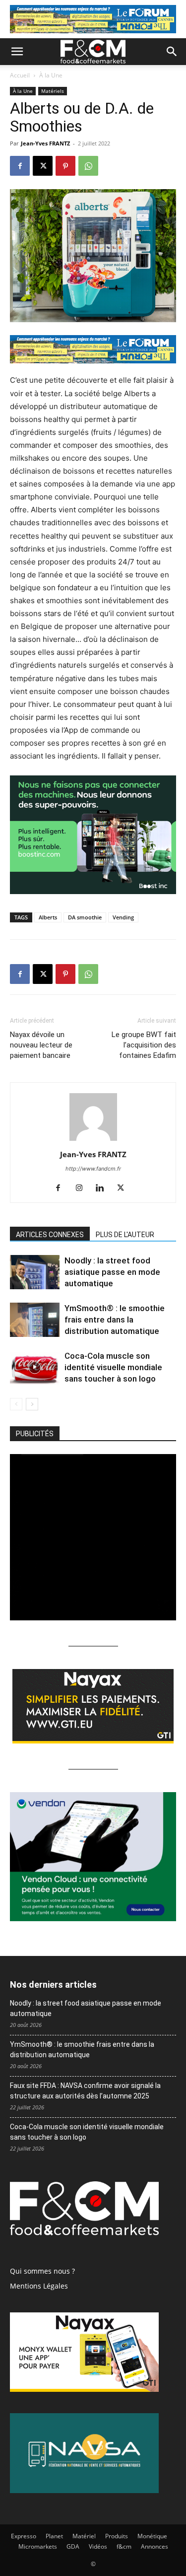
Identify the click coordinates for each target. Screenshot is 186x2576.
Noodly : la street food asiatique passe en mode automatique (112, 1272)
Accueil (20, 75)
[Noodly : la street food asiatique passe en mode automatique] (35, 1272)
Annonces (155, 2546)
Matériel (84, 2536)
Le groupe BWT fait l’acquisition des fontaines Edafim (144, 1045)
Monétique (152, 2536)
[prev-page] (16, 1404)
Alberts (48, 917)
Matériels (53, 91)
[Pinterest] (65, 166)
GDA (73, 2546)
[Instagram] (83, 1188)
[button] (17, 52)
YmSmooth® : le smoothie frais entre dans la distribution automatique (115, 1320)
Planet (54, 2536)
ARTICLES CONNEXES (50, 1235)
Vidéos (98, 2546)
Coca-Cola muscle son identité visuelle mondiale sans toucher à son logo (113, 1367)
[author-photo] (93, 1141)
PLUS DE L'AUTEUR (125, 1235)
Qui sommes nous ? (42, 2271)
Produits (117, 2536)
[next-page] (32, 1404)
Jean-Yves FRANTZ (45, 143)
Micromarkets (38, 2546)
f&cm (124, 2546)
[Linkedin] (103, 1188)
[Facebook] (20, 166)
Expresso (24, 2536)
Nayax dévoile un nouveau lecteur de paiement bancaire (41, 1045)
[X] (43, 166)
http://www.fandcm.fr (93, 1169)
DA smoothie (85, 917)
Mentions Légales (39, 2286)
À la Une (51, 75)
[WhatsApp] (88, 166)
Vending (123, 917)
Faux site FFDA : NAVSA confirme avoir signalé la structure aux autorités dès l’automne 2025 (85, 2091)
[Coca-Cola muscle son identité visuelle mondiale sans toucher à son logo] (35, 1367)
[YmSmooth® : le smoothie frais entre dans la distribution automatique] (35, 1320)
